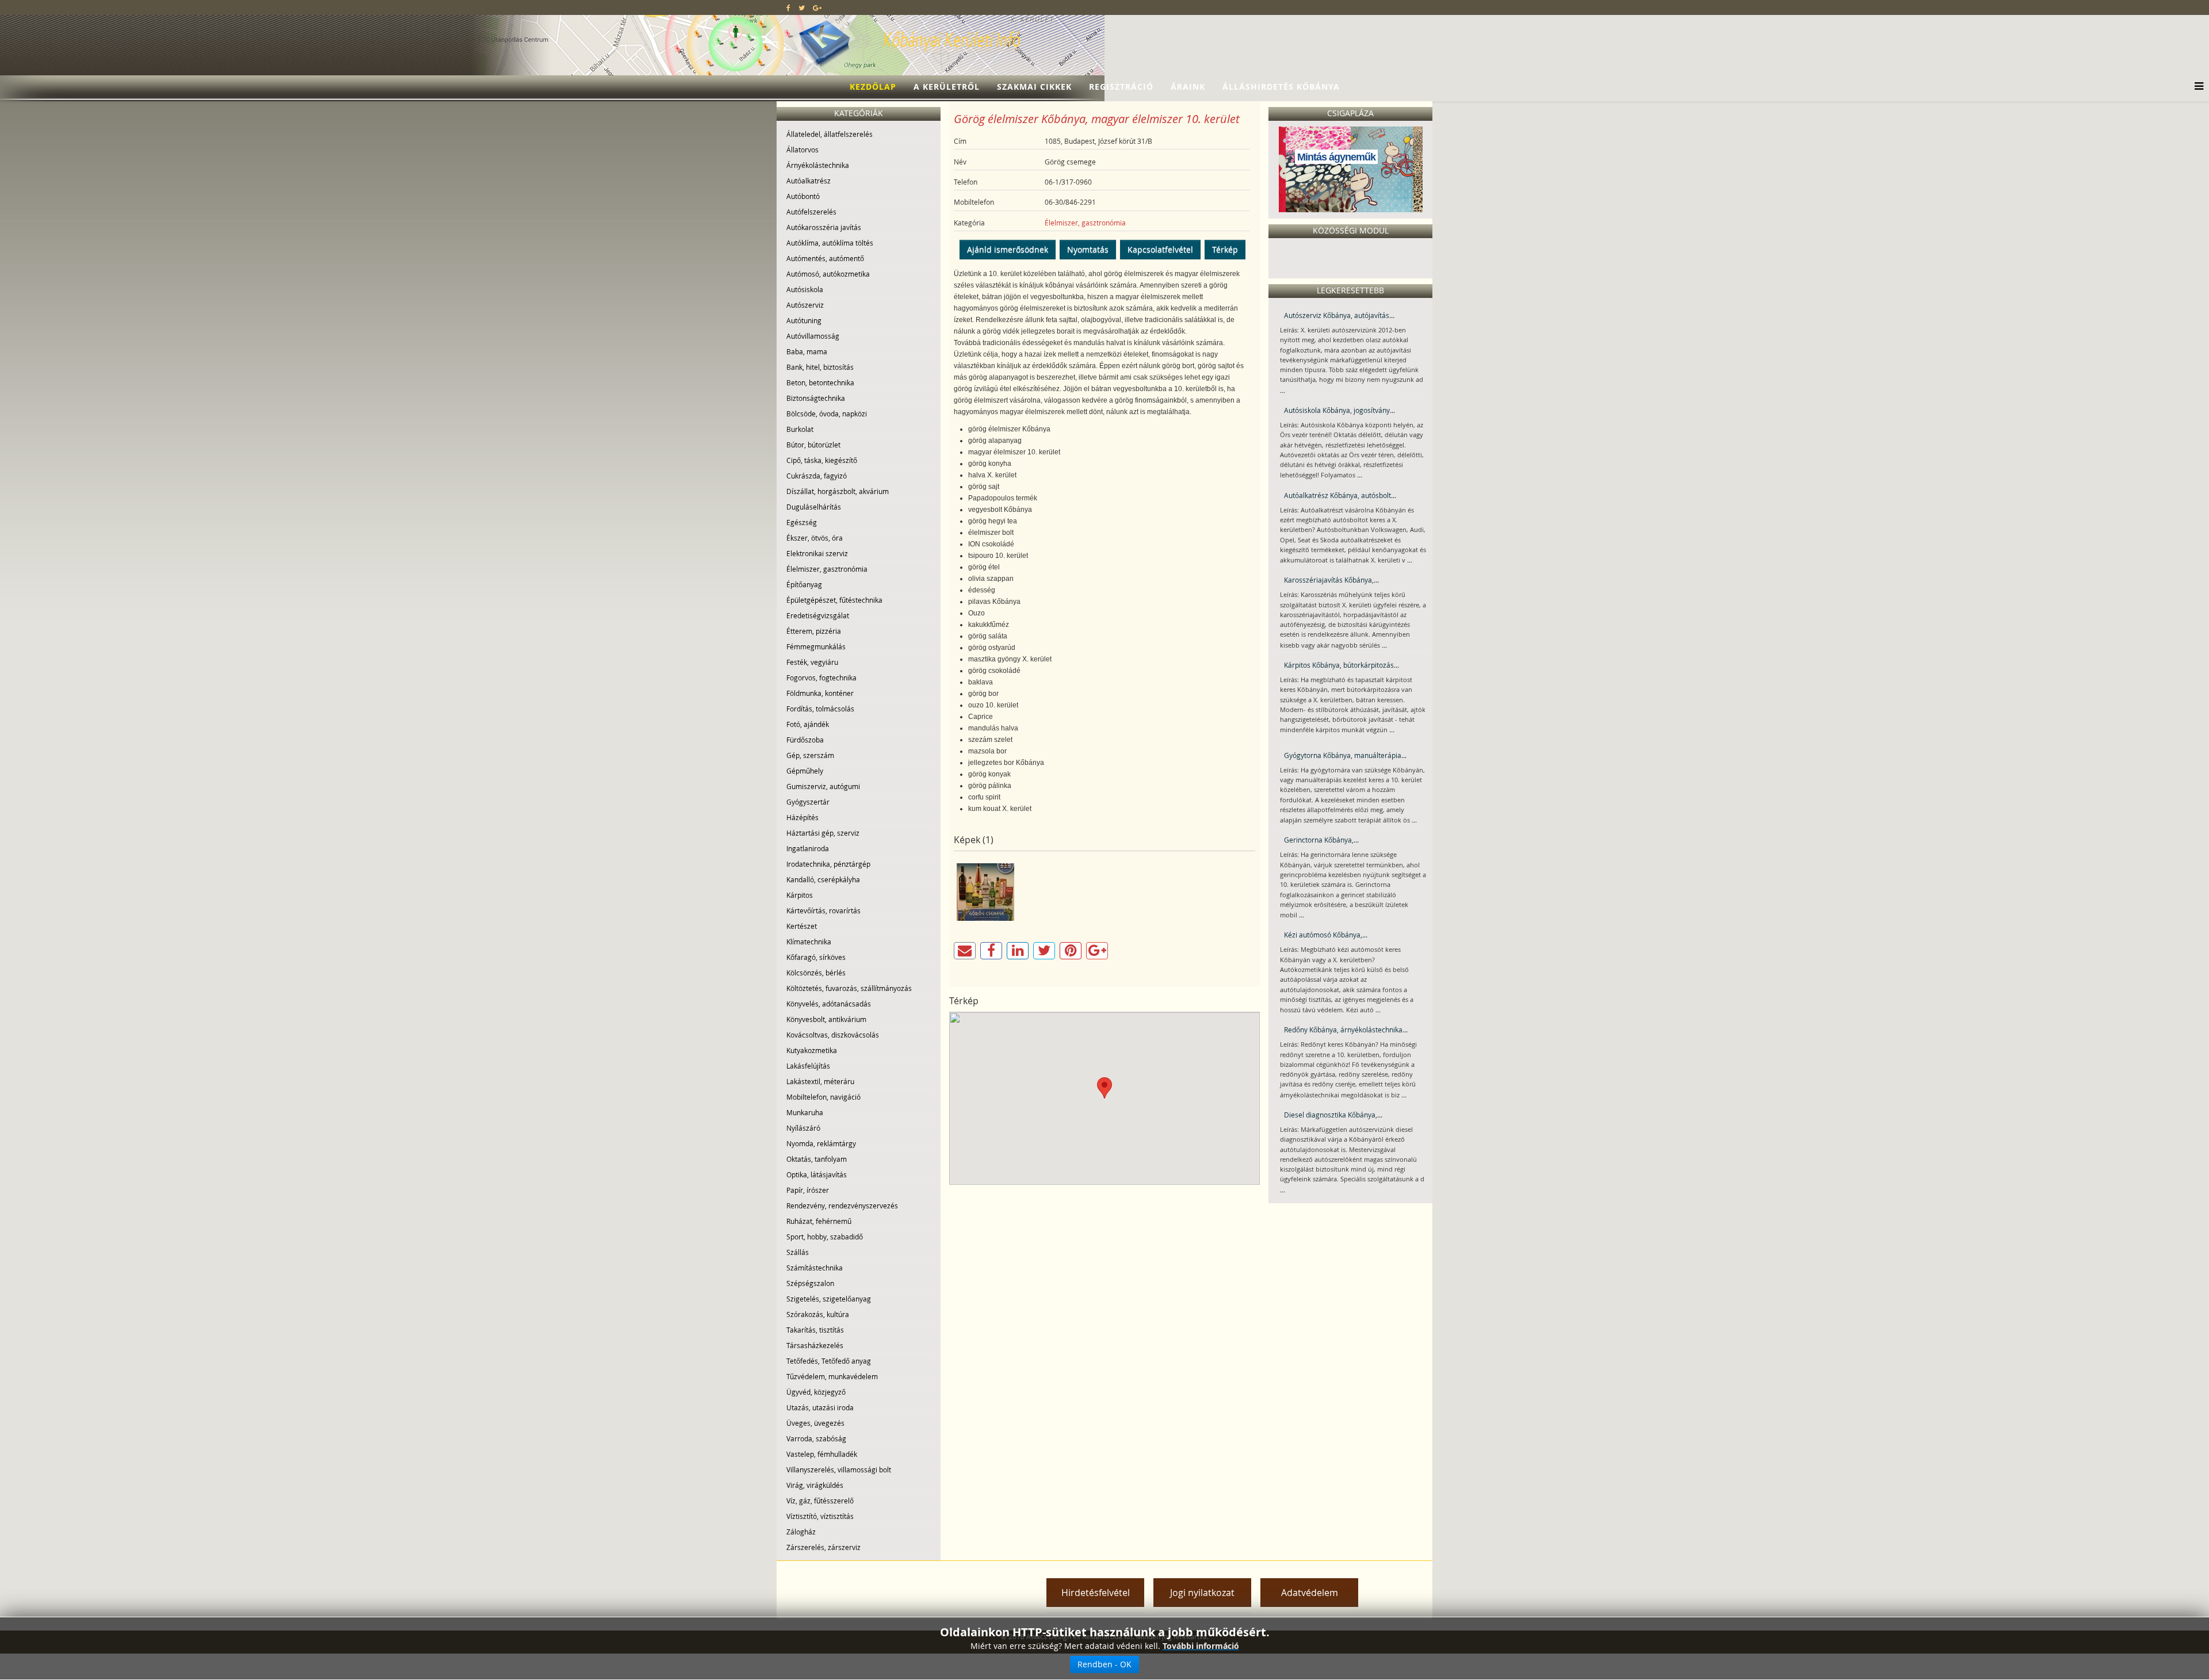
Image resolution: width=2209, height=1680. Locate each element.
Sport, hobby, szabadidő (825, 1237)
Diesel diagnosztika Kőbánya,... (1333, 1115)
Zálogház (801, 1532)
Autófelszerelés (811, 212)
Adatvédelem (1310, 1593)
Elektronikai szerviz (817, 553)
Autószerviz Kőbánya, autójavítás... (1339, 315)
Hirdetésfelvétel (1096, 1593)
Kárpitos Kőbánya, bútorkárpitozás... (1342, 665)
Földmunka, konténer (820, 693)
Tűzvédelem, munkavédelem (832, 1376)
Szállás (798, 1252)
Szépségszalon (810, 1283)
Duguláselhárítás (814, 507)
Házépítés (802, 817)
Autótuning (804, 320)
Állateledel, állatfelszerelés (830, 134)
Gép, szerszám (810, 755)
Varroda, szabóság (816, 1438)
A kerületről (947, 87)
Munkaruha (805, 1112)
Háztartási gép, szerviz (823, 833)
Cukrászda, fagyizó (817, 476)
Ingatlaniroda (808, 848)
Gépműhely (805, 771)
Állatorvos (802, 150)
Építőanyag (804, 584)
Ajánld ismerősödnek (1008, 249)
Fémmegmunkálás (816, 646)
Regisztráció (1121, 87)
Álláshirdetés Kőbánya (1281, 87)
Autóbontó (803, 196)
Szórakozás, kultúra (818, 1314)
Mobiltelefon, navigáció (823, 1097)
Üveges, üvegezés (815, 1423)
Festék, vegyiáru (812, 662)
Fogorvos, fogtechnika (821, 678)
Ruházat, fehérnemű (819, 1221)
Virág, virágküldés (815, 1485)
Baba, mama (807, 351)
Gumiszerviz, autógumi (823, 786)
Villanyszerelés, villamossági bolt (839, 1469)
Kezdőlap (873, 87)
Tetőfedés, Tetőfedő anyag (829, 1361)
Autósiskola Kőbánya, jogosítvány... (1339, 410)
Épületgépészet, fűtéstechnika (834, 600)
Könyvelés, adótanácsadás (829, 1004)
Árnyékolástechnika (818, 165)
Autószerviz (805, 305)
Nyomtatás (1088, 249)
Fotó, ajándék (808, 724)
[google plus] (817, 7)
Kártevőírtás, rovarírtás (823, 910)
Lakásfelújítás (808, 1066)
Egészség (802, 522)
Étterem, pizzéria (814, 631)
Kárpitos (800, 895)
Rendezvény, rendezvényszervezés (842, 1206)
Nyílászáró (803, 1128)
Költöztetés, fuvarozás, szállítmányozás (849, 988)
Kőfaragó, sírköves (816, 957)
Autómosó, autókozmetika (828, 274)
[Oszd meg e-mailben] (965, 951)
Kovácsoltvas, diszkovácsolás (833, 1035)
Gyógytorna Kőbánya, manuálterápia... (1345, 755)
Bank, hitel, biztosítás (820, 367)
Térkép (1225, 249)
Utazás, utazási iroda (820, 1407)
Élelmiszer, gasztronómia (827, 569)
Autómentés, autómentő (825, 258)
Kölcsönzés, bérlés (816, 973)
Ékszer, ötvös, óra (815, 538)
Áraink (1188, 87)
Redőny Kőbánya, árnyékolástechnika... (1346, 1030)
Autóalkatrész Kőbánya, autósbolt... (1340, 495)
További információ (1201, 1646)
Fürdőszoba (805, 740)
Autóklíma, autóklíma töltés (830, 243)
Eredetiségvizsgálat (818, 615)
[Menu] (2196, 87)
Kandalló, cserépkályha (823, 879)
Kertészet (802, 926)
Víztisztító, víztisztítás (820, 1516)
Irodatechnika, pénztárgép (828, 864)
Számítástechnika (815, 1268)
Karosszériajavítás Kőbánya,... (1331, 580)
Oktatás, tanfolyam (817, 1159)
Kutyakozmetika (812, 1050)
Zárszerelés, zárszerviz (823, 1547)
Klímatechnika (809, 942)
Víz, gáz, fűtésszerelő (820, 1501)
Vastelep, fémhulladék (822, 1454)
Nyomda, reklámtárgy (821, 1143)
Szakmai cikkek (1034, 87)
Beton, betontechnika (820, 382)
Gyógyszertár (808, 802)
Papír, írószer (808, 1190)
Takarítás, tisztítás (815, 1330)
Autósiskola (805, 289)
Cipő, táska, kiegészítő (822, 460)
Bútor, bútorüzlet (813, 445)
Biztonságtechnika (816, 398)
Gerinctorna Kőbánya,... (1321, 840)
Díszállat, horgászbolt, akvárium (838, 491)
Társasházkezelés (815, 1345)
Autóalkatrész (809, 181)
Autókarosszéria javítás (824, 227)
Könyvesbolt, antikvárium (826, 1019)
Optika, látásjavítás (817, 1174)
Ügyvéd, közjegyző (816, 1392)
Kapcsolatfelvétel (1160, 249)
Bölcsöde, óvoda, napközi (827, 414)
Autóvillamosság (813, 336)
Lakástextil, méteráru (820, 1081)
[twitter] (802, 7)
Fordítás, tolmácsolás (820, 709)
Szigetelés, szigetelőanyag (829, 1299)
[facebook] (788, 7)
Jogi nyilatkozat (1202, 1593)
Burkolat (800, 429)
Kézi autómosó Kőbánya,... (1326, 935)
